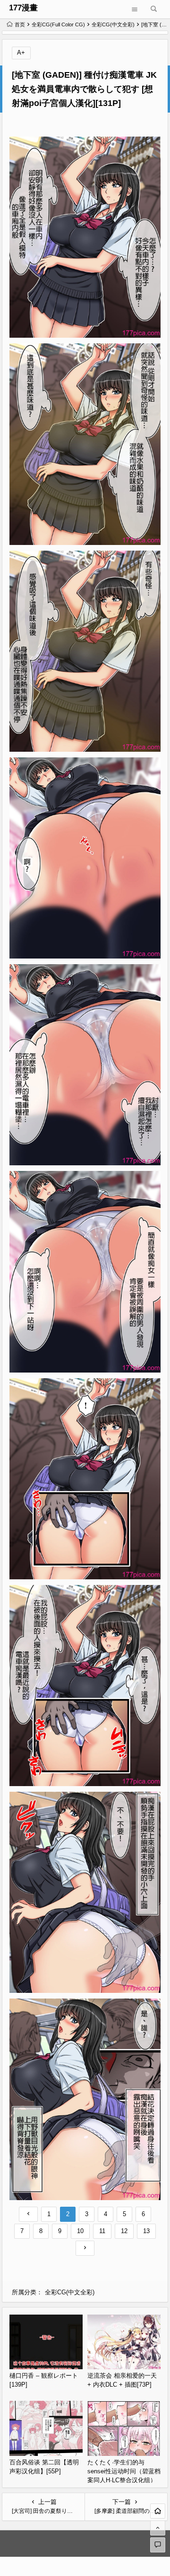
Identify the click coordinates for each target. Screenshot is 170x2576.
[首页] (158, 2511)
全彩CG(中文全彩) (113, 24)
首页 (20, 24)
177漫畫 (23, 8)
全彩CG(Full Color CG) (58, 24)
